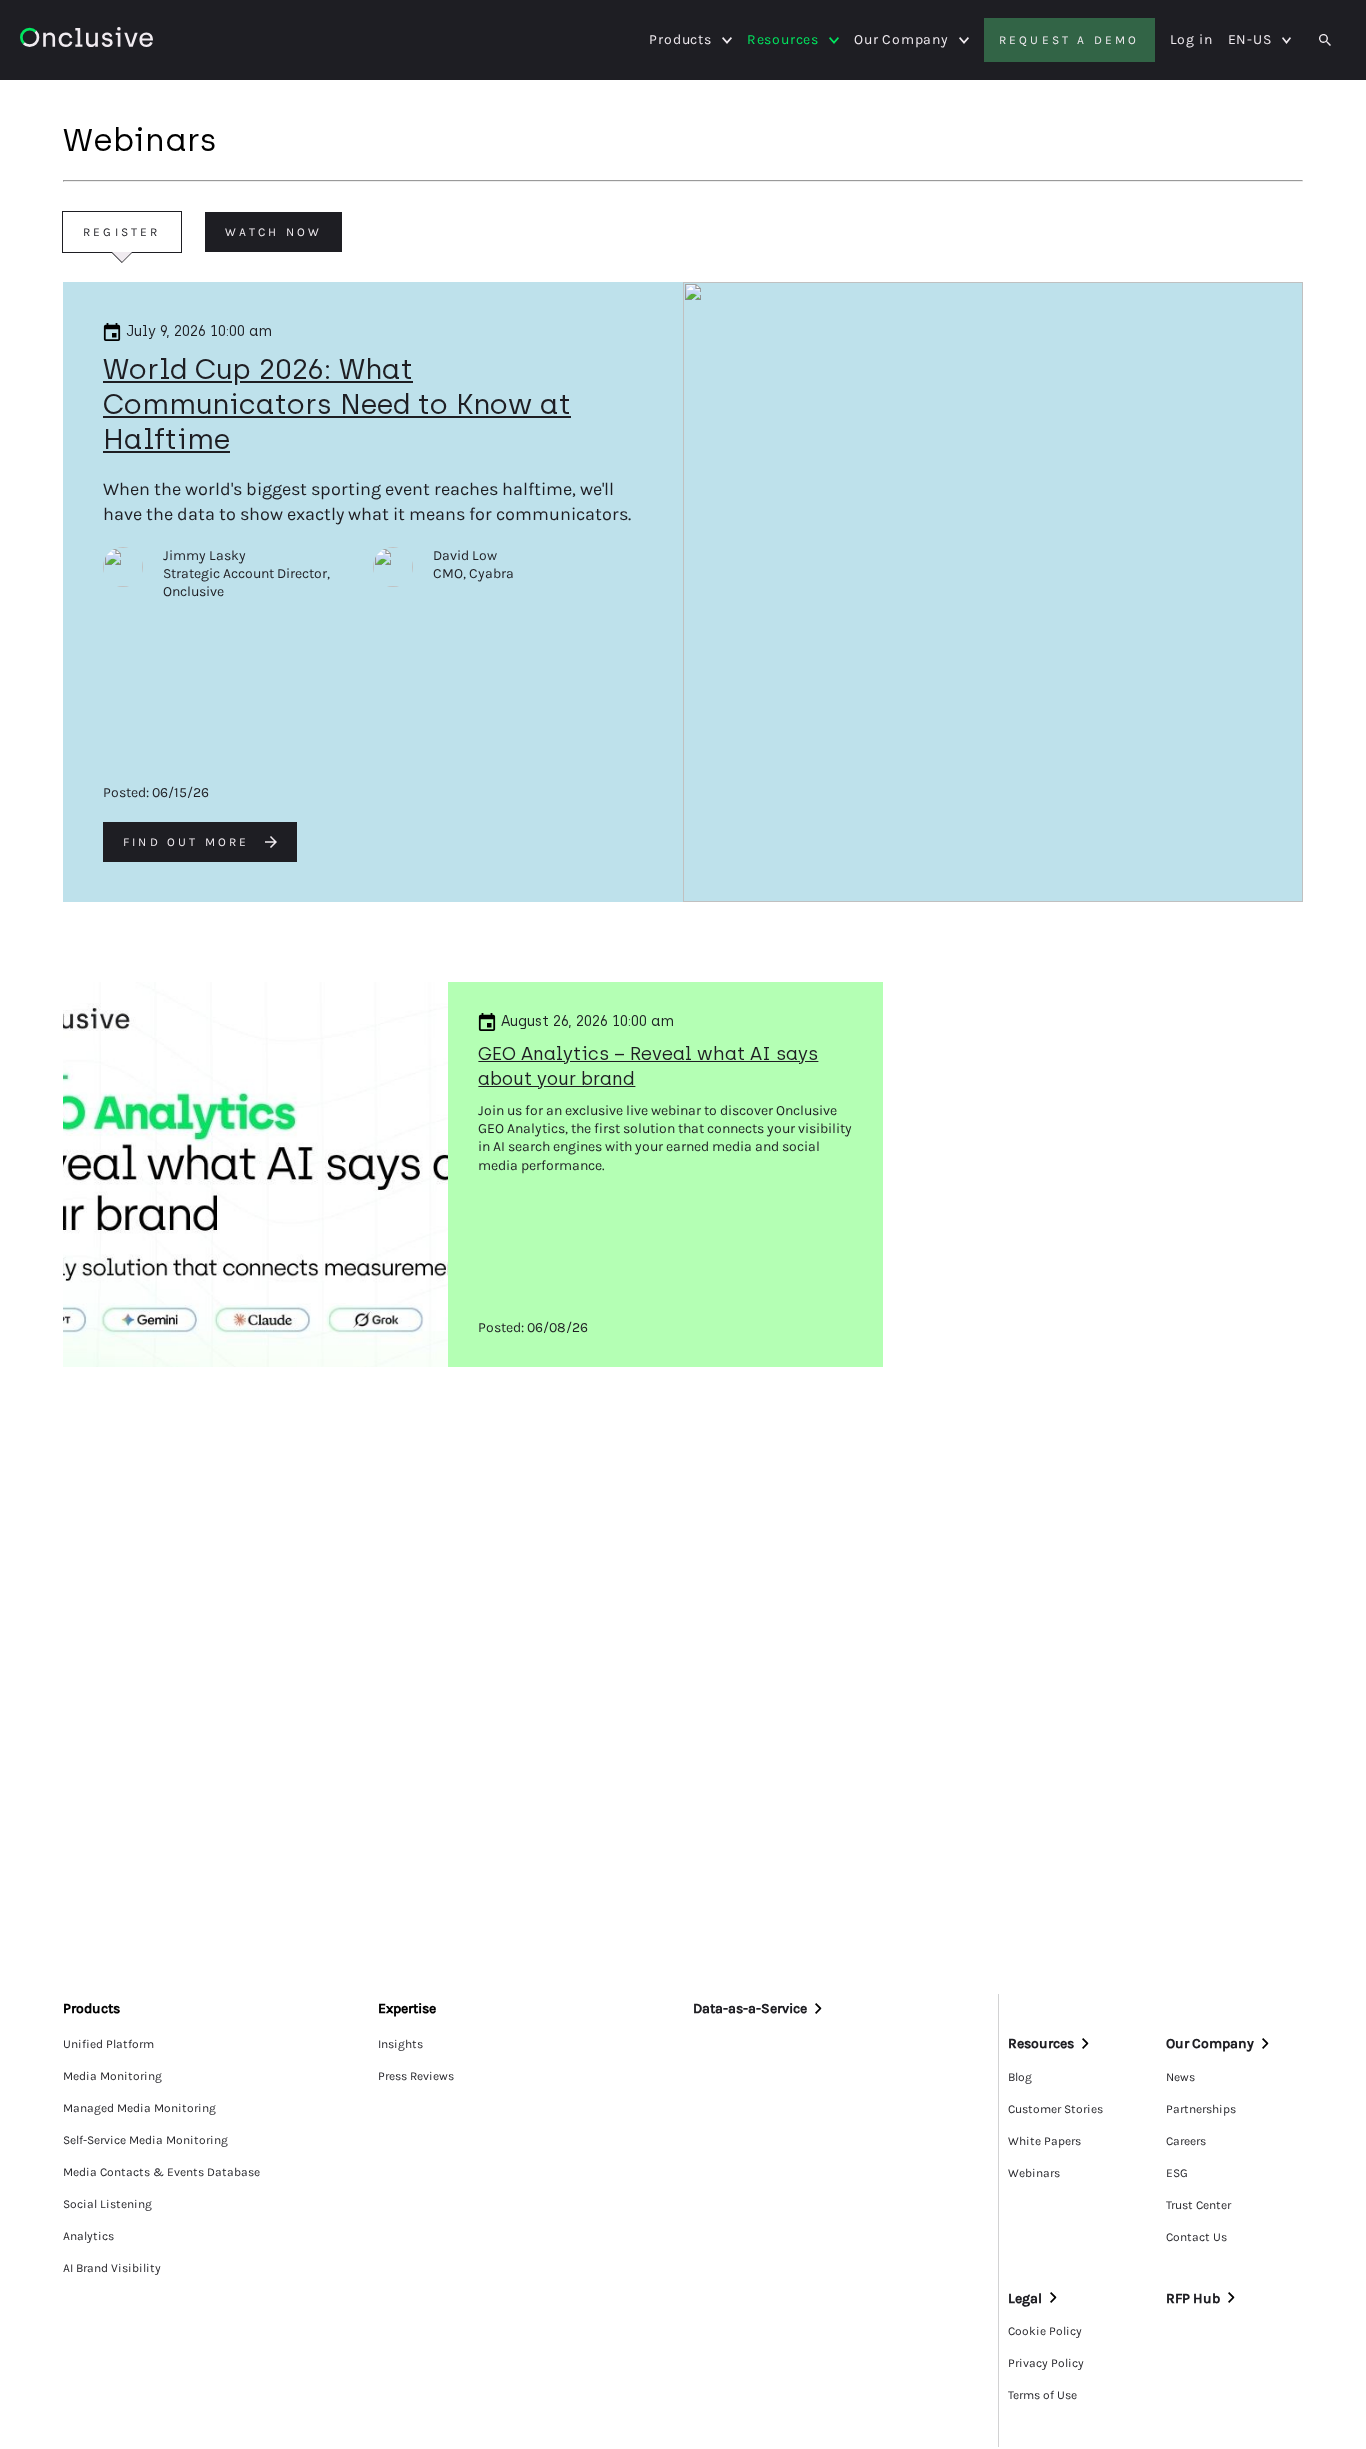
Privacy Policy (1046, 2363)
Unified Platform (108, 2044)
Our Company (901, 40)
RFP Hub (1193, 2298)
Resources (783, 40)
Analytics (88, 2236)
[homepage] (86, 40)
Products (680, 40)
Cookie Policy (1045, 2331)
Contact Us (1196, 2237)
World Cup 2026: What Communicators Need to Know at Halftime (337, 404)
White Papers (1044, 2141)
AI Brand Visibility (112, 2268)
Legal (1025, 2298)
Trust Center (1198, 2205)
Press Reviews (416, 2076)
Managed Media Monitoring (139, 2108)
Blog (1020, 2077)
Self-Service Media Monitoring (145, 2140)
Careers (1186, 2141)
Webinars (1034, 2173)
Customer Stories (1055, 2109)
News (1180, 2077)
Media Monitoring (112, 2076)
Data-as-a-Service (750, 2008)
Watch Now (274, 232)
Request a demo (1069, 40)
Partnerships (1201, 2109)
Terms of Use (1042, 2395)
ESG (1177, 2173)
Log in (1191, 39)
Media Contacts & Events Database (161, 2172)
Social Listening (107, 2204)
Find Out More (186, 842)
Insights (400, 2044)
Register (122, 232)
